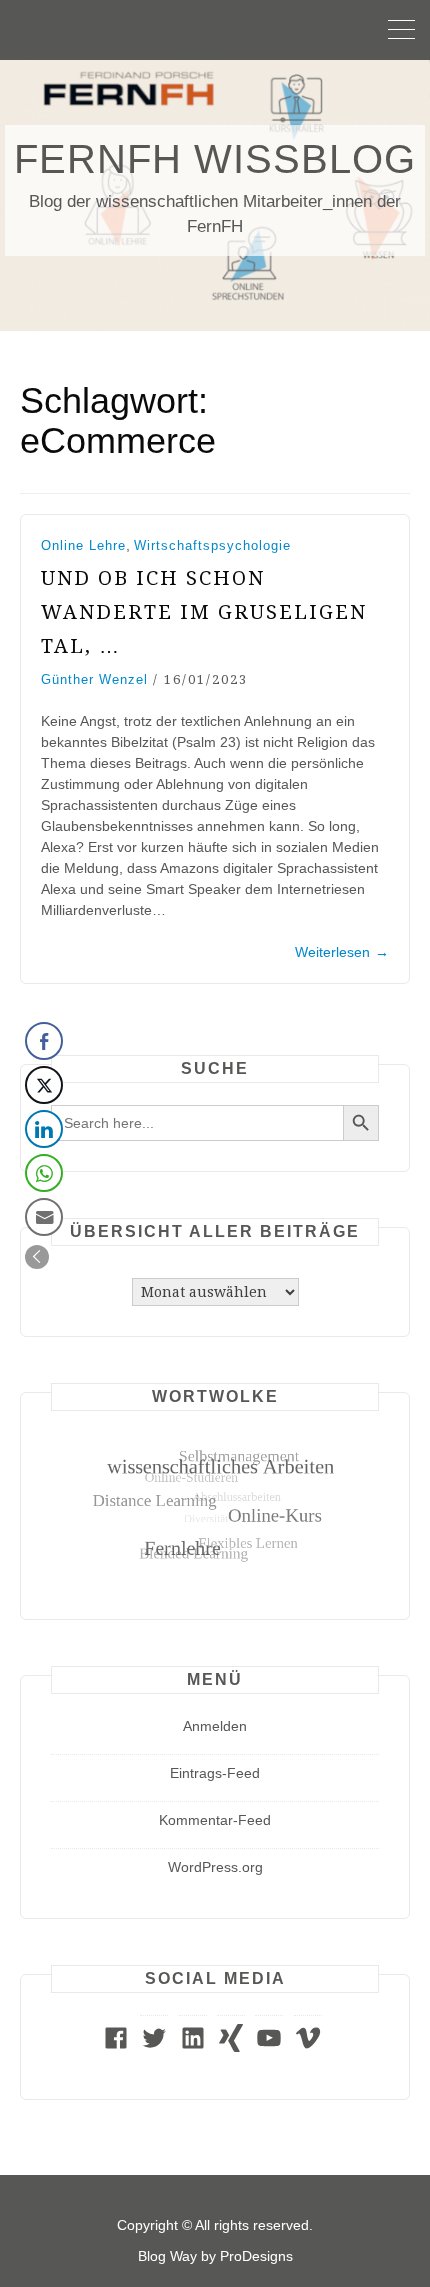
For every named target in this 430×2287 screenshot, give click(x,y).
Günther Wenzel (94, 679)
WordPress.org (215, 1867)
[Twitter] (154, 2047)
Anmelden (215, 1726)
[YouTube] (269, 2047)
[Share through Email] (44, 1217)
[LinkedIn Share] (44, 1129)
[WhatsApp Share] (44, 1173)
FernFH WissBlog (215, 159)
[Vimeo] (308, 2047)
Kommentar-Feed (215, 1820)
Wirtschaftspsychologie (212, 545)
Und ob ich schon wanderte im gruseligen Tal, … (204, 612)
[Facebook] (116, 2047)
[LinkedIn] (193, 2047)
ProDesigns (256, 2256)
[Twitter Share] (44, 1085)
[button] (37, 1257)
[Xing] (231, 2047)
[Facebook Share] (44, 1041)
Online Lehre (83, 545)
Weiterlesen (342, 952)
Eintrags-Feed (215, 1773)
